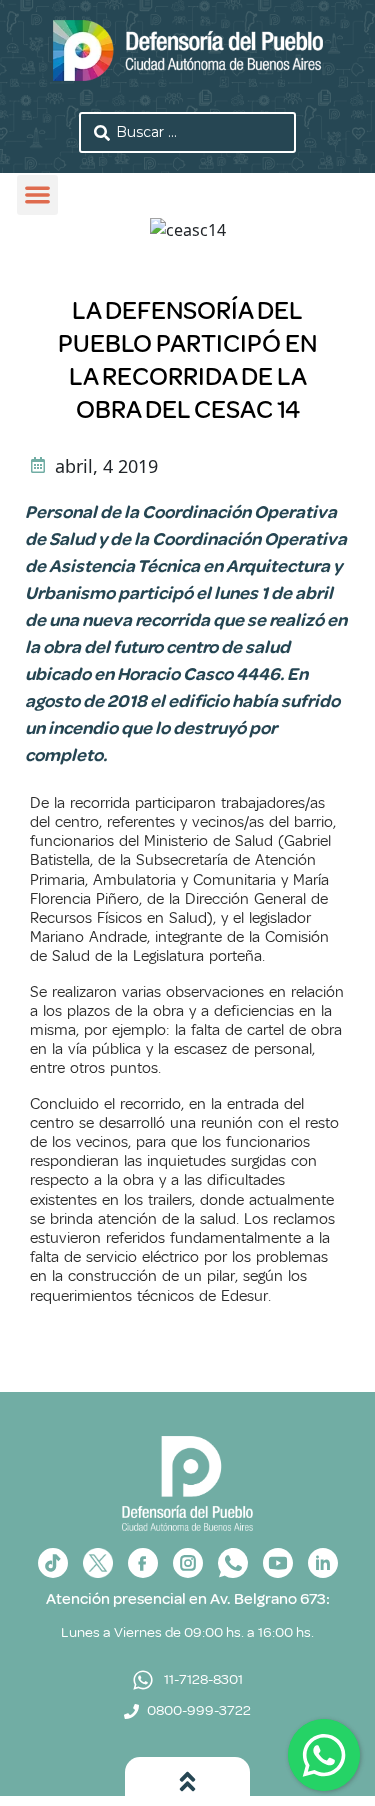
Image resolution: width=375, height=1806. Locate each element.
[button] (37, 195)
